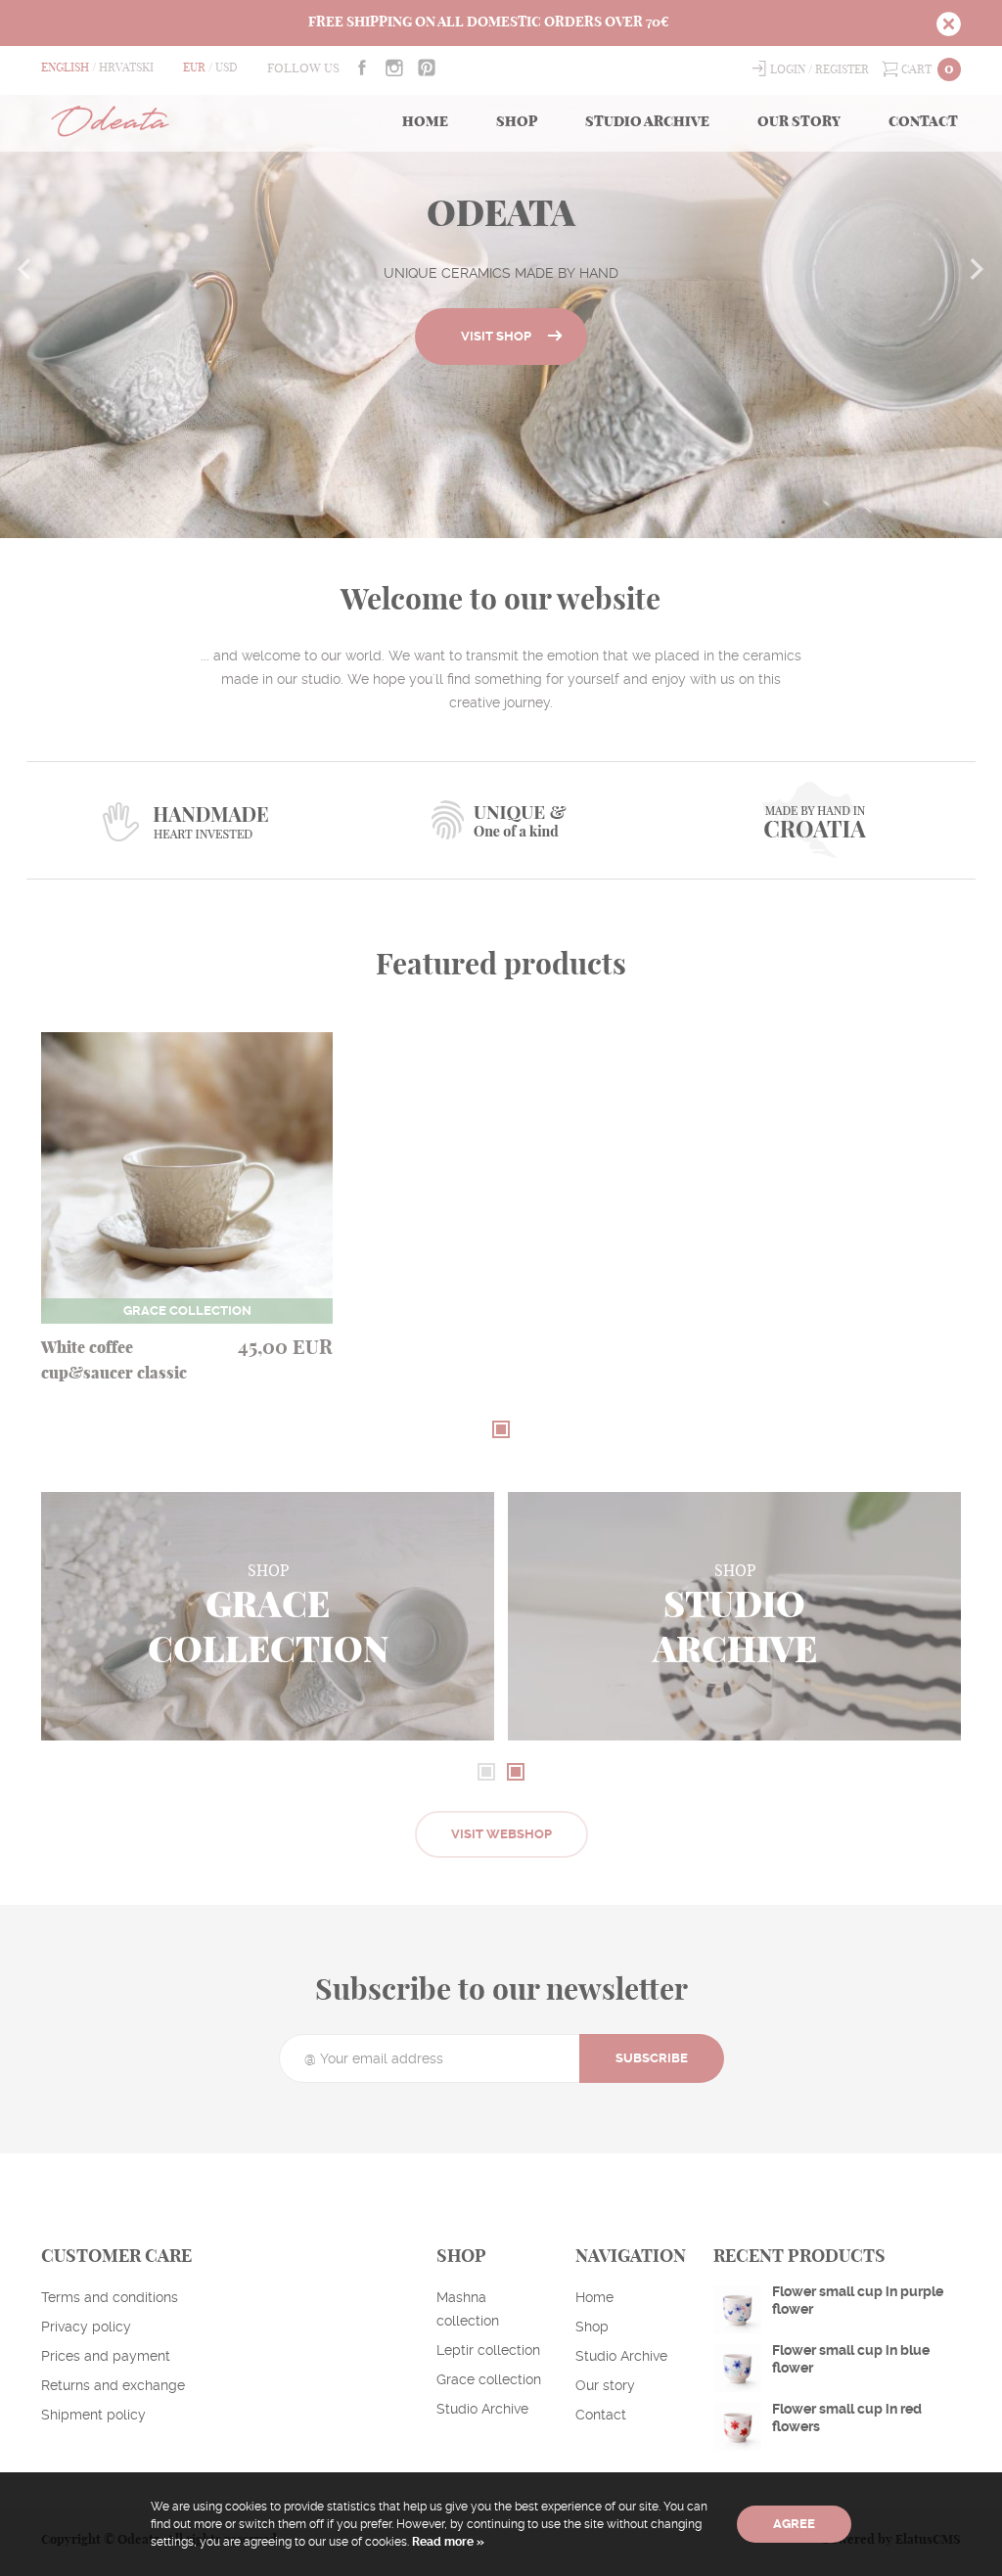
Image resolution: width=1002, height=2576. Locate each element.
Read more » (447, 2542)
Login (788, 69)
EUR (194, 68)
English (65, 68)
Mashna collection (468, 2309)
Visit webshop (501, 1834)
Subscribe (652, 2058)
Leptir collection (488, 2350)
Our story (799, 122)
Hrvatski (126, 68)
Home (425, 122)
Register (842, 69)
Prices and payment (106, 2356)
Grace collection (489, 2379)
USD (227, 68)
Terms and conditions (110, 2297)
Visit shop (496, 336)
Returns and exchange (113, 2385)
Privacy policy (86, 2327)
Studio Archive (647, 122)
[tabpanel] (187, 1227)
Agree (794, 2524)
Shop (517, 122)
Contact (923, 122)
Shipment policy (93, 2415)
